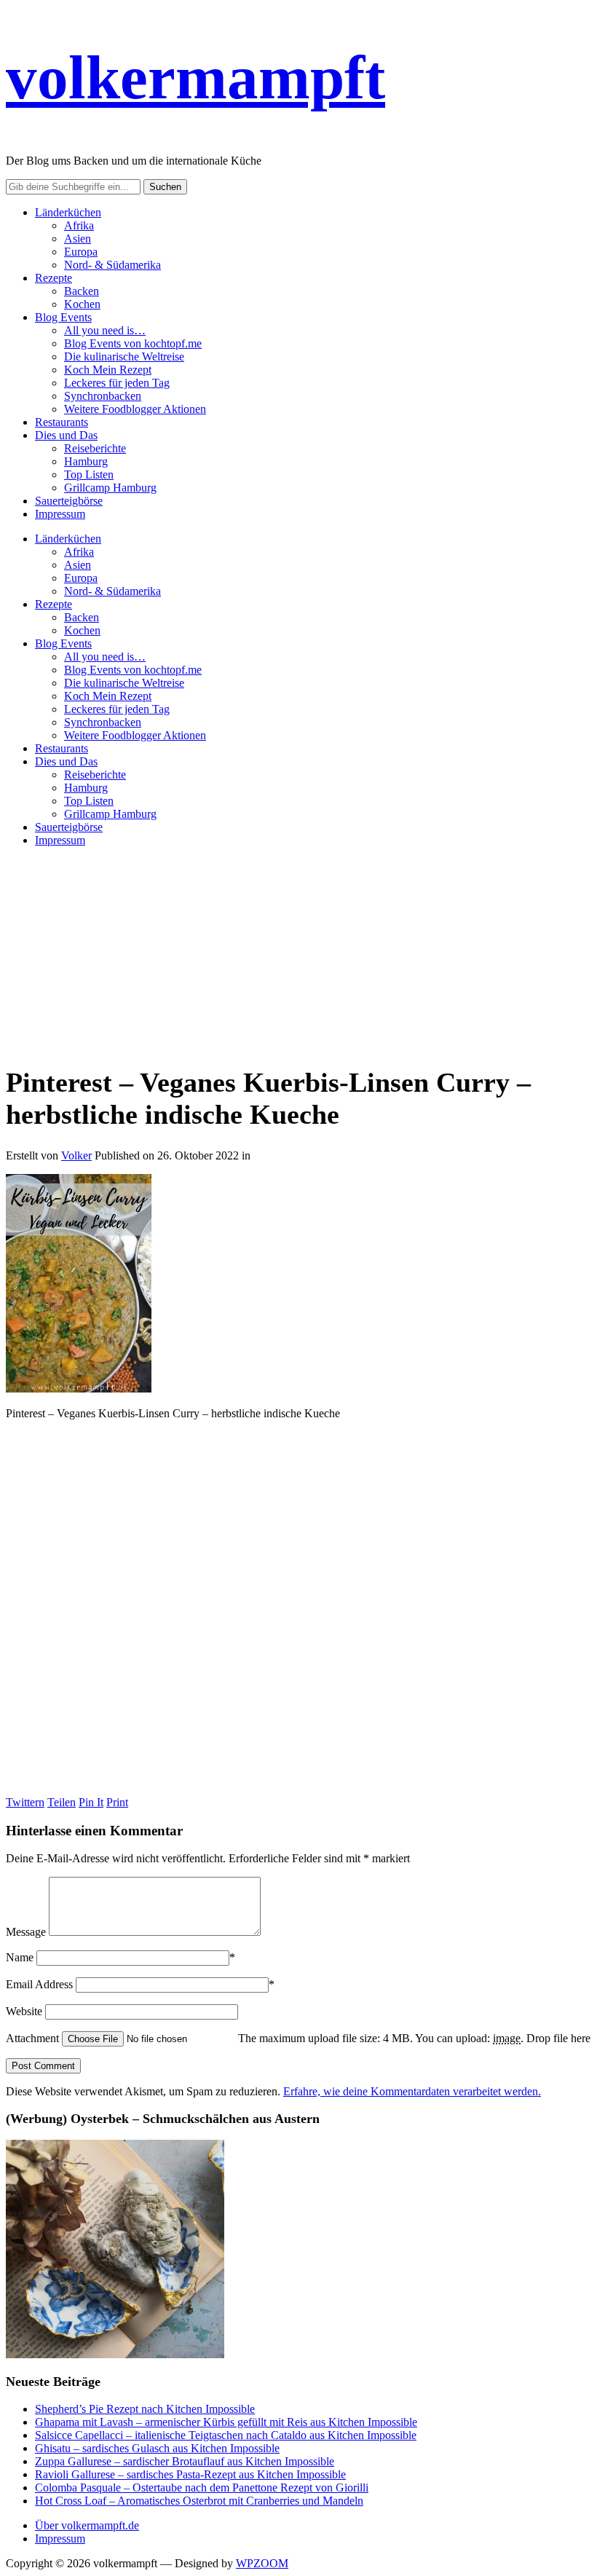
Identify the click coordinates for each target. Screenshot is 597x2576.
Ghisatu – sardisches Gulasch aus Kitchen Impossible (157, 2448)
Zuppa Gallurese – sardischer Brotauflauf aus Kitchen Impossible (185, 2461)
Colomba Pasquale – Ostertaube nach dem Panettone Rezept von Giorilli (202, 2488)
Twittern (25, 1802)
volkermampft (195, 77)
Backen (82, 291)
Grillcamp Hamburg (110, 488)
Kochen (82, 304)
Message (26, 1932)
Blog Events (63, 317)
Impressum (60, 514)
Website (24, 2011)
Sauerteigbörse (69, 501)
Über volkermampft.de (87, 2525)
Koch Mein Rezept (108, 370)
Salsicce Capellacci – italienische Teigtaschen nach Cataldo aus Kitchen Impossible (226, 2435)
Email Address (39, 1984)
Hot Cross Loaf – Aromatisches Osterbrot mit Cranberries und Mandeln (199, 2501)
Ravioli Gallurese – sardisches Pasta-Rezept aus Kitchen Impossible (190, 2474)
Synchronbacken (103, 396)
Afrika (79, 225)
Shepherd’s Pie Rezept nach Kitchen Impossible (145, 2409)
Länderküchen (68, 212)
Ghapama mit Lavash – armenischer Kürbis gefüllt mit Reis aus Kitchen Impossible (226, 2422)
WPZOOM (262, 2563)
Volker (76, 1155)
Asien (78, 239)
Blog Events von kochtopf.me (133, 343)
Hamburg (86, 461)
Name (20, 1957)
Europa (81, 252)
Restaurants (62, 422)
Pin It (91, 1802)
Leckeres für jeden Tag (117, 383)
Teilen (62, 1802)
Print (117, 1802)
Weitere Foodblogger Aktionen (135, 409)
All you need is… (105, 330)
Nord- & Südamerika (112, 265)
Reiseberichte (95, 448)
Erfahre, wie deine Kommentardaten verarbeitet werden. (412, 2091)
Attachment (34, 2038)
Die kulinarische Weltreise (124, 357)
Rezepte (54, 278)
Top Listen (89, 474)
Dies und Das (66, 435)
